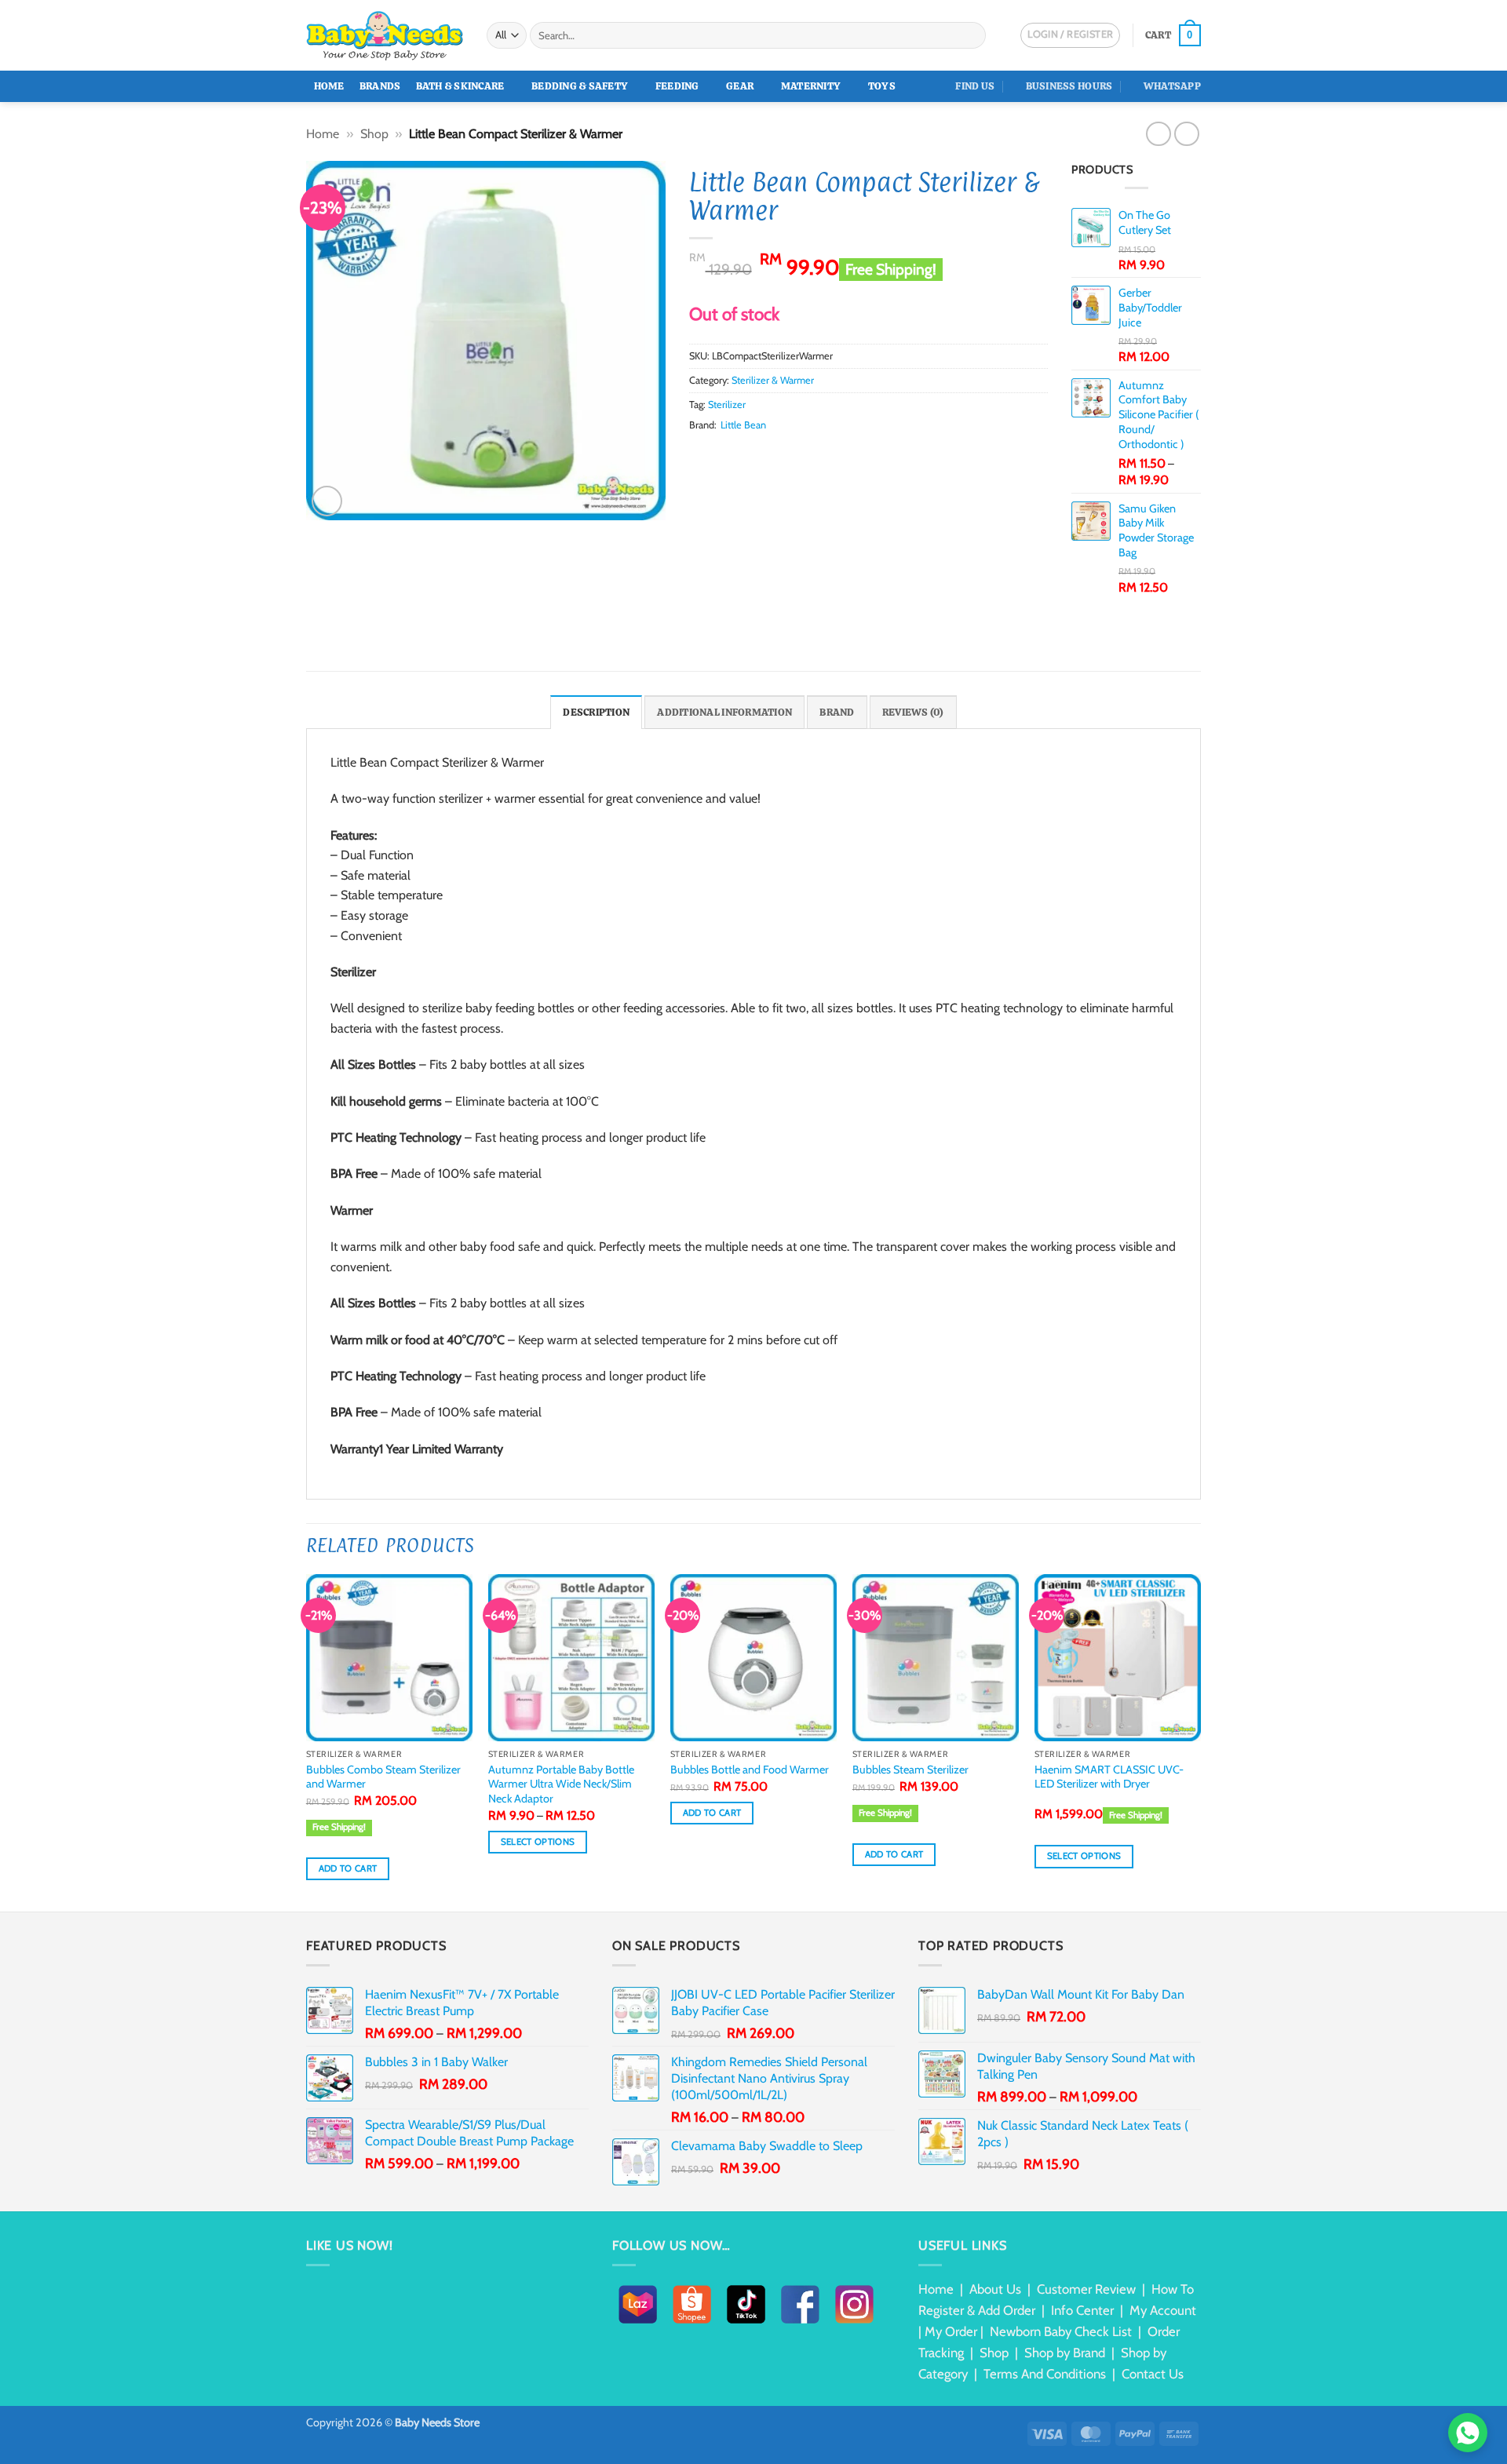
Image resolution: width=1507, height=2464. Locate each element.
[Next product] (1158, 134)
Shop (374, 134)
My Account (1163, 2310)
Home (329, 86)
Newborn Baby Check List (1061, 2331)
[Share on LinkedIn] (775, 454)
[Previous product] (1186, 134)
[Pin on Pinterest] (756, 454)
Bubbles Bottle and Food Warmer (750, 1770)
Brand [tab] (837, 712)
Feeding (677, 86)
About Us (995, 2289)
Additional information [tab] (724, 712)
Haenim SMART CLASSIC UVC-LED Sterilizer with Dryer (1109, 1777)
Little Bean (743, 425)
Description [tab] (596, 712)
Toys (882, 86)
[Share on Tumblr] (794, 454)
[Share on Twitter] (717, 454)
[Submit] (971, 35)
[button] (1173, 35)
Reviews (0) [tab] (913, 712)
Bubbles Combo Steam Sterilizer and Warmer (383, 1777)
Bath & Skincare (460, 86)
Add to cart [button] (348, 1868)
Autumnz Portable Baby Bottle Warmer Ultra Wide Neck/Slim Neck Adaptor (561, 1784)
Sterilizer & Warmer (773, 380)
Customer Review (1086, 2289)
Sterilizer (727, 405)
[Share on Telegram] (813, 454)
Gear (740, 86)
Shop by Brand (1065, 2353)
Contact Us (1153, 2374)
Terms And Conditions (1045, 2374)
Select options (538, 1842)
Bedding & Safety (580, 86)
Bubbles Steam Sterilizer (910, 1770)
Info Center (1082, 2310)
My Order (951, 2331)
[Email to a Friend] (737, 454)
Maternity (811, 86)
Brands (380, 86)
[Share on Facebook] (699, 454)
